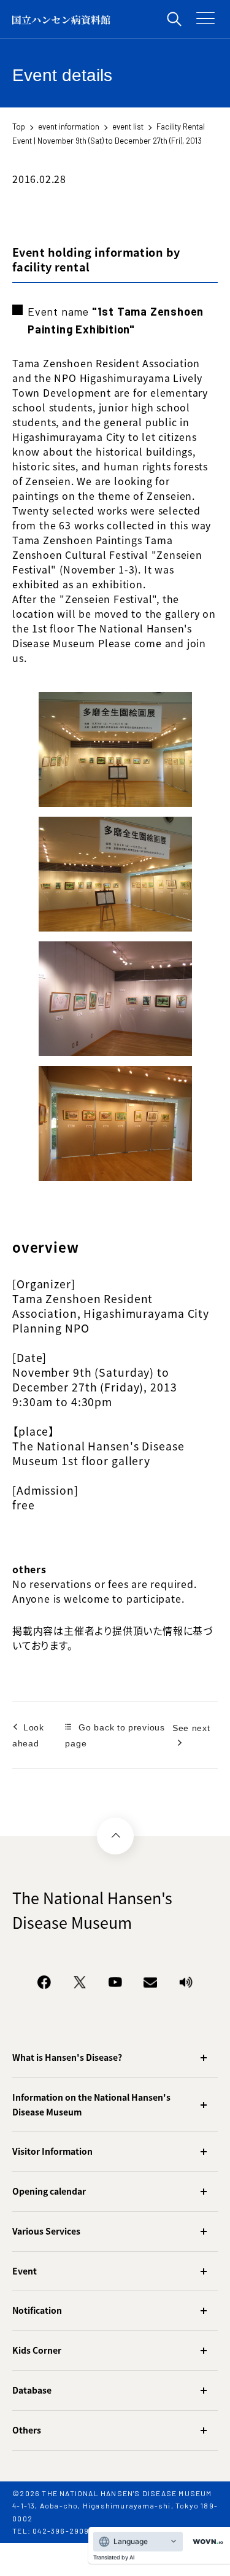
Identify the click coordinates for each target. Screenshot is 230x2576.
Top (19, 126)
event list (128, 126)
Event (25, 2271)
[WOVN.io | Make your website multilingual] (205, 2542)
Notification (37, 2310)
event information (69, 126)
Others (27, 2430)
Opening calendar (49, 2191)
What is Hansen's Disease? (67, 2057)
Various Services (46, 2231)
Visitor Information (52, 2151)
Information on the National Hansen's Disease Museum (91, 2104)
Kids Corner (37, 2350)
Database (32, 2390)
